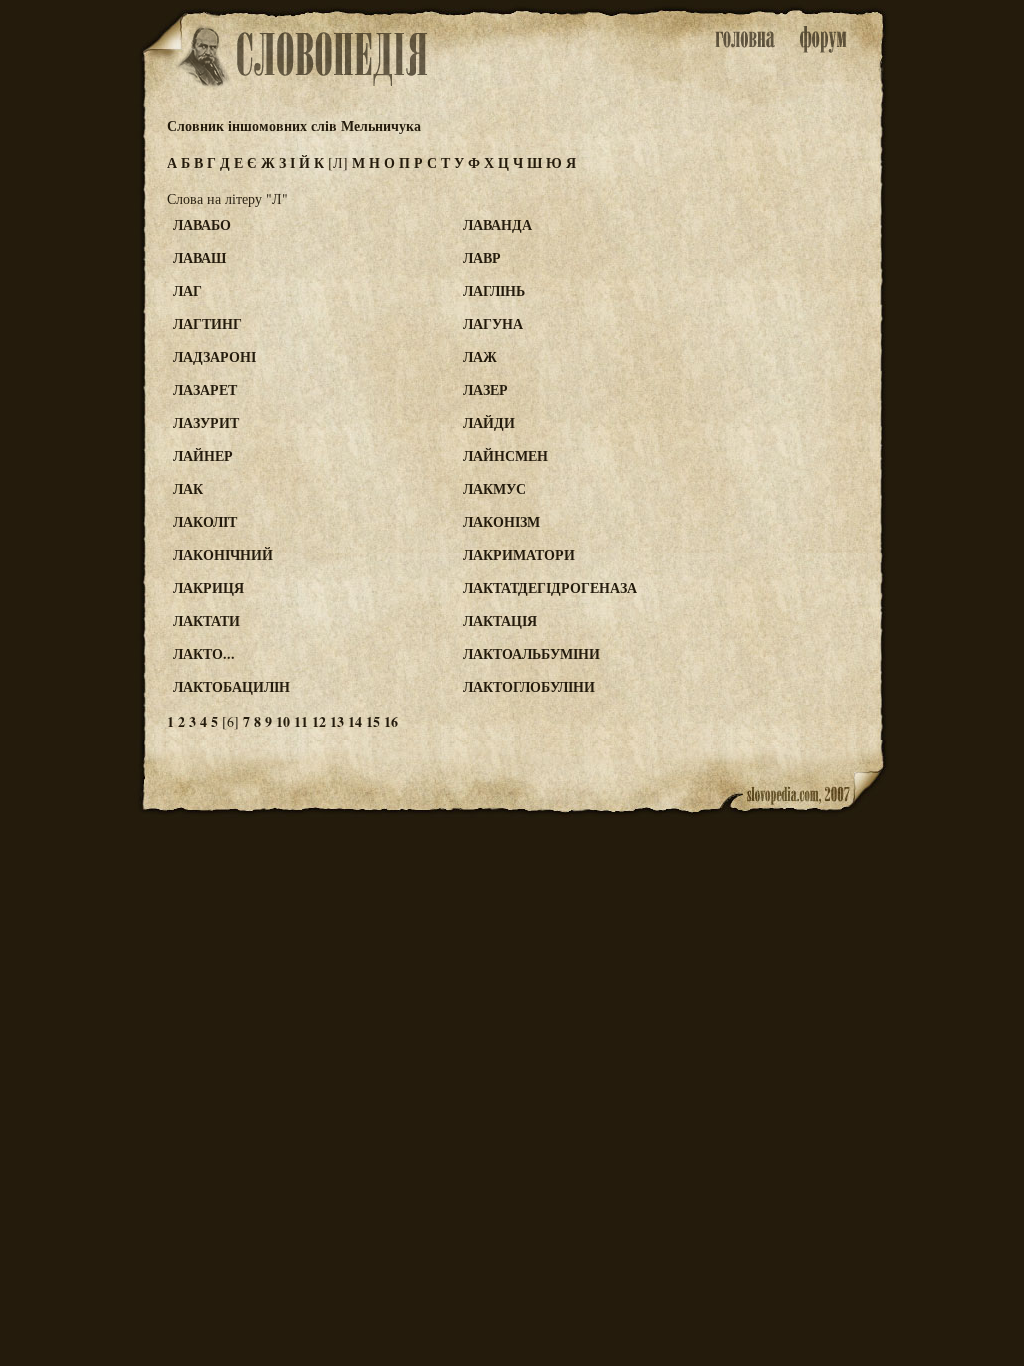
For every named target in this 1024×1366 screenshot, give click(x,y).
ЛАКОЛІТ (205, 521)
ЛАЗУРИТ (206, 422)
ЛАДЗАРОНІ (214, 356)
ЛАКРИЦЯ (208, 587)
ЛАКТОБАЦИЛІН (231, 686)
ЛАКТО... (204, 653)
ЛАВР (482, 257)
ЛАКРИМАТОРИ (519, 554)
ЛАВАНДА (497, 224)
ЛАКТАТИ (206, 620)
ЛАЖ (480, 356)
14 (355, 721)
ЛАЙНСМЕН (505, 455)
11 (301, 721)
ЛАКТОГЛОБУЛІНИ (529, 686)
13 (337, 721)
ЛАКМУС (494, 488)
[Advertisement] (805, 301)
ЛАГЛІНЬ (494, 290)
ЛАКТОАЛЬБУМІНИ (531, 653)
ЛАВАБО (202, 224)
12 (319, 721)
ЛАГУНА (493, 323)
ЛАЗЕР (485, 389)
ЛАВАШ (199, 257)
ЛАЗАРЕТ (205, 389)
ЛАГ (187, 290)
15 (373, 721)
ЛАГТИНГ (207, 323)
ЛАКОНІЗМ (501, 521)
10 (283, 721)
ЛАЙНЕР (203, 455)
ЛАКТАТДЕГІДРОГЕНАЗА (550, 587)
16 (391, 721)
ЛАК (188, 488)
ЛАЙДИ (489, 422)
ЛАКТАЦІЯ (500, 620)
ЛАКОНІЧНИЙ (223, 554)
